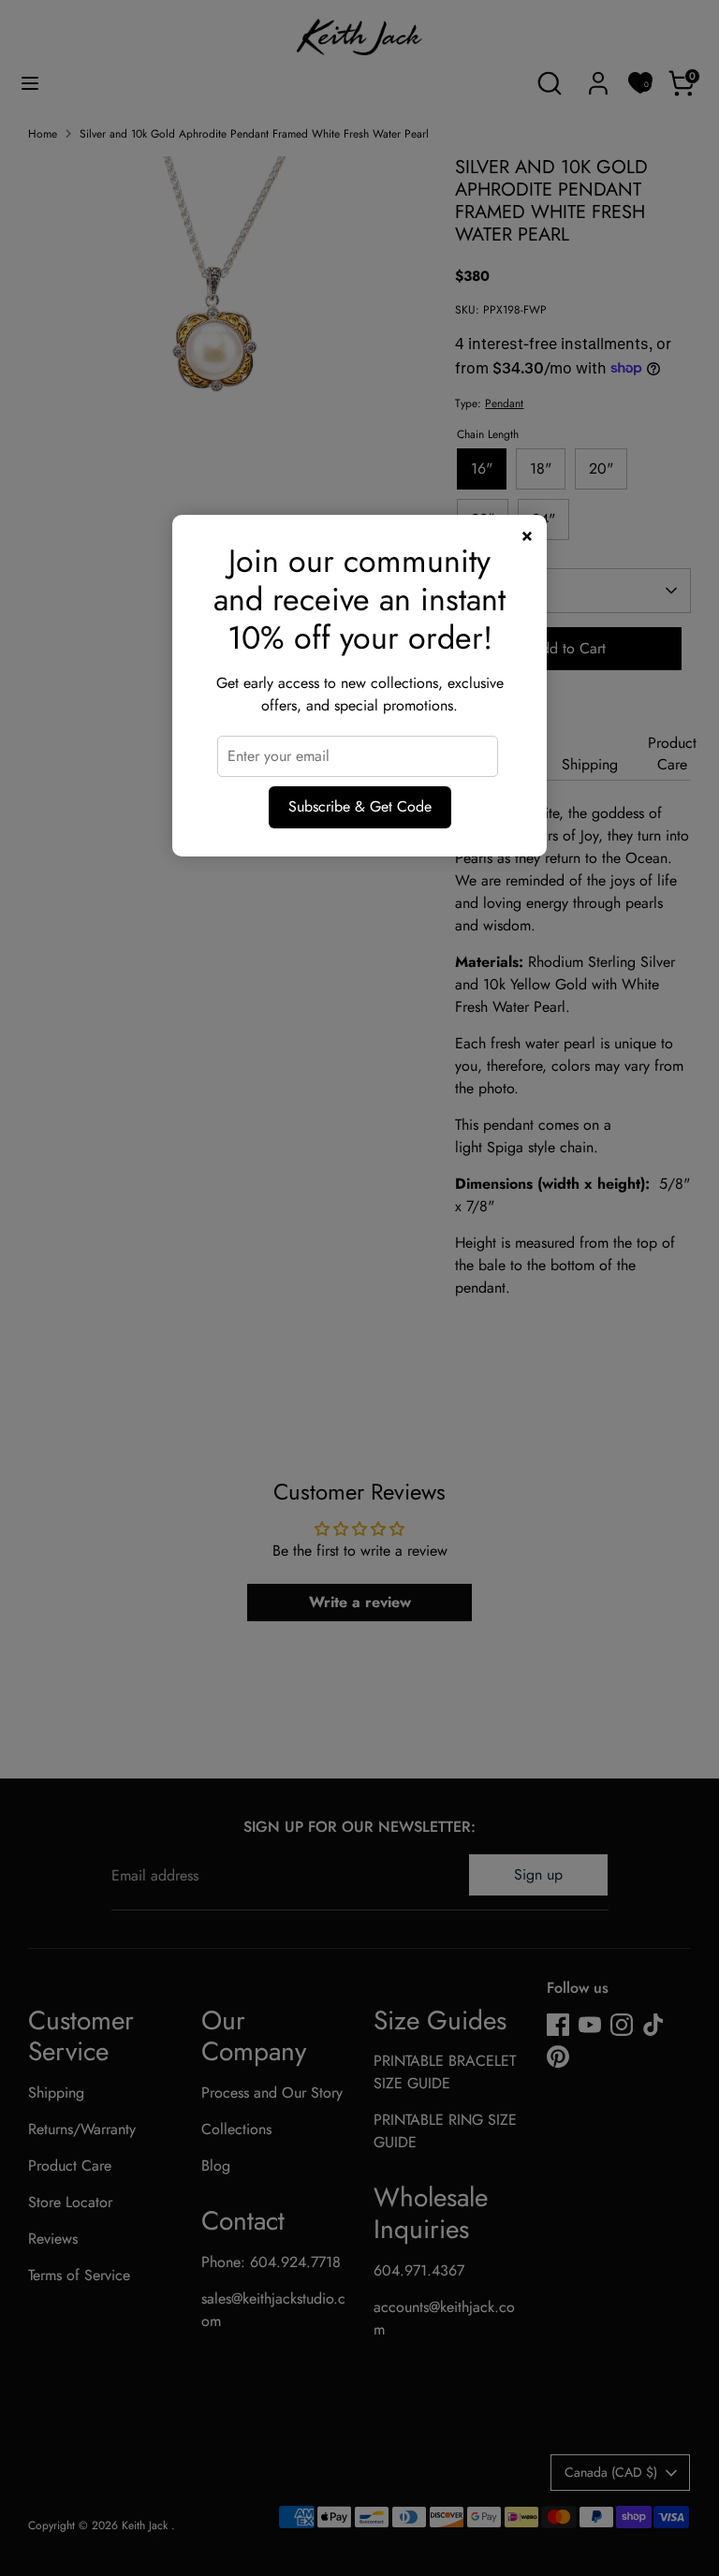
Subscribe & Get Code (360, 806)
